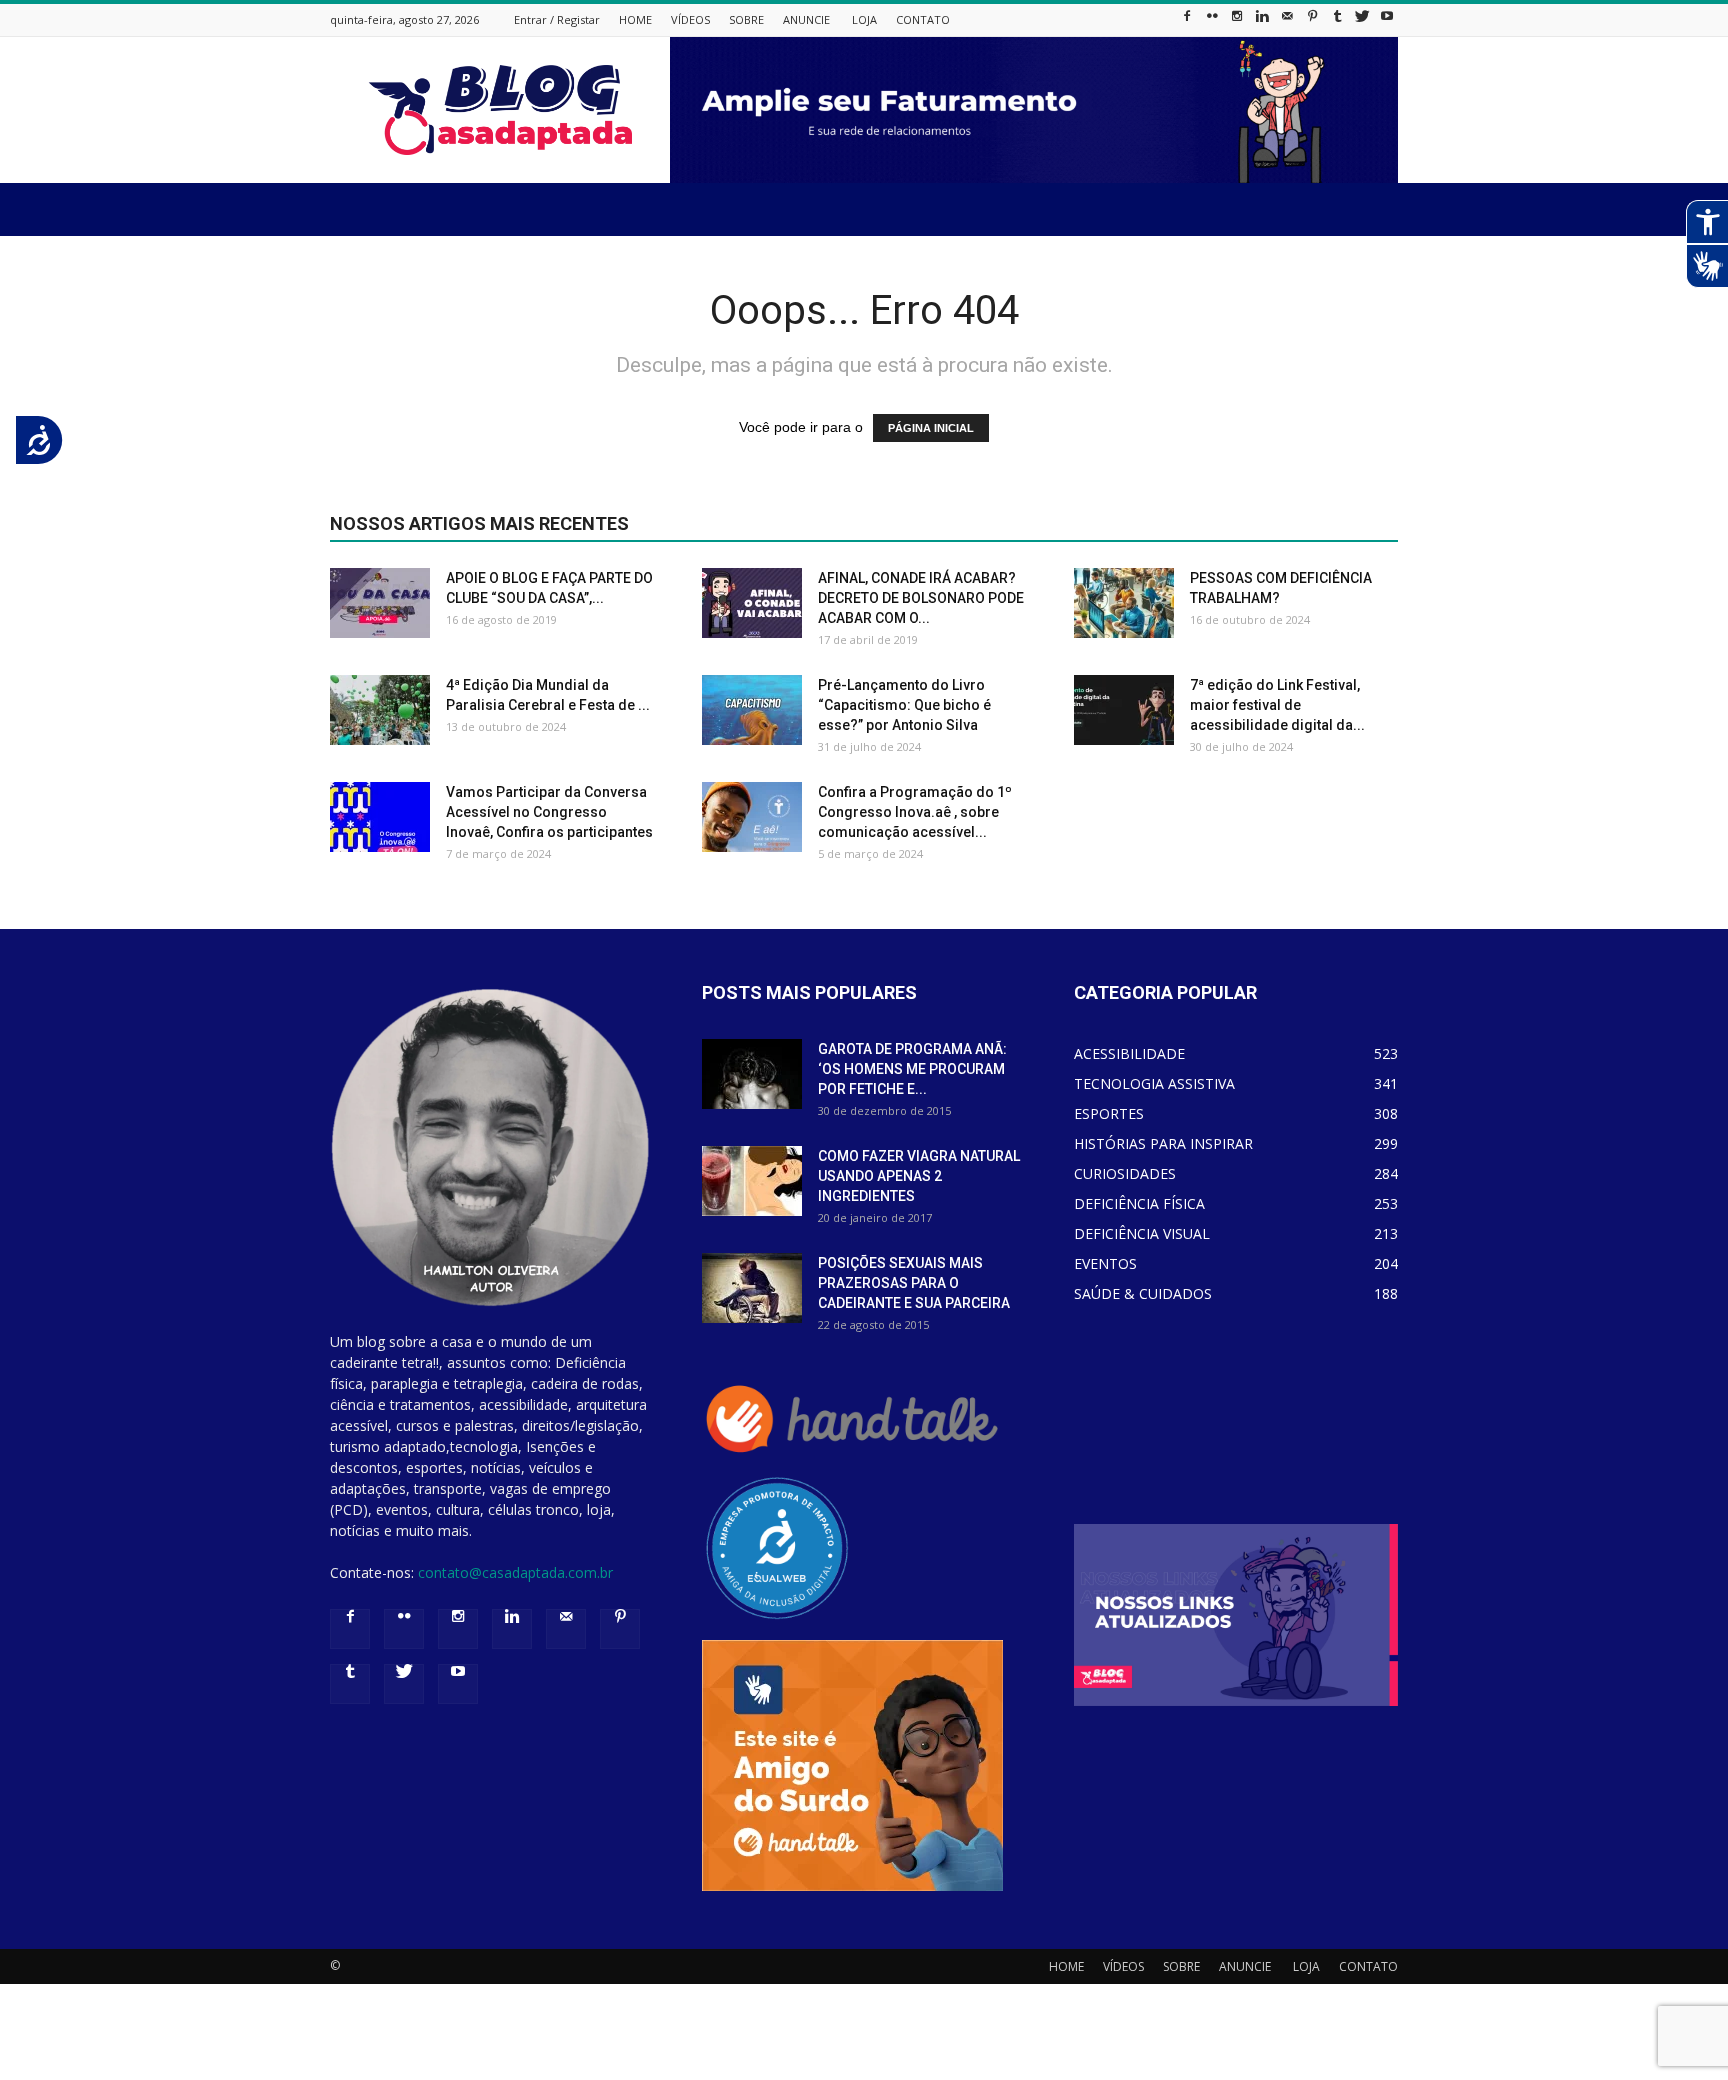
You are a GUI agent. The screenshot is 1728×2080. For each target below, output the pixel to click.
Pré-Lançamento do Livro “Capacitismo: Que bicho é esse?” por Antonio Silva (904, 705)
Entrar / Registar (557, 19)
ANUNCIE (806, 19)
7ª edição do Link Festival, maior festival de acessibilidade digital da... (1277, 705)
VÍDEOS (690, 19)
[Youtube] (1387, 22)
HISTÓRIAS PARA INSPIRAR (1163, 1143)
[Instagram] (1237, 22)
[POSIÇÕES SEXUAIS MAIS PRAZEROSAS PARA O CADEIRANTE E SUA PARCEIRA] (752, 1288)
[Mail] (1287, 22)
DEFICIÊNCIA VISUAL (1142, 1233)
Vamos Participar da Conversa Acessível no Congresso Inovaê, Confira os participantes (549, 812)
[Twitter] (1362, 22)
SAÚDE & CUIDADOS (1143, 1293)
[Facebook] (1187, 22)
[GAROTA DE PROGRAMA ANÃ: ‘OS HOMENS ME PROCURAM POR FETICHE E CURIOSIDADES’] (752, 1074)
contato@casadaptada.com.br (515, 1572)
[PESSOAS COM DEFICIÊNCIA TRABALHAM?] (1124, 603)
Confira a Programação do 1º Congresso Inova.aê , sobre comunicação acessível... (915, 812)
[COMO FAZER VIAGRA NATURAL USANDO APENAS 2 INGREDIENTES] (752, 1181)
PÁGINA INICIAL (931, 428)
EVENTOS (1105, 1263)
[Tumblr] (1337, 22)
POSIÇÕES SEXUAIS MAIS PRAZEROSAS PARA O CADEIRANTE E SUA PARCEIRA (914, 1283)
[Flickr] (1212, 22)
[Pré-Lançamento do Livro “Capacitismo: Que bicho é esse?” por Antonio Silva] (752, 710)
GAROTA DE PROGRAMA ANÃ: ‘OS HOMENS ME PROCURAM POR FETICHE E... (912, 1069)
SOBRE (746, 19)
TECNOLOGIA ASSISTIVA (1154, 1083)
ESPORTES (1109, 1113)
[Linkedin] (1262, 22)
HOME (635, 19)
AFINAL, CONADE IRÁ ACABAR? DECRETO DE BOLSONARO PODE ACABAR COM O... (921, 598)
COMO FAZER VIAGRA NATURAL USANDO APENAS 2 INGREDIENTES (919, 1176)
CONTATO (923, 19)
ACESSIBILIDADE (1129, 1053)
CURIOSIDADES (1125, 1173)
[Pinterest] (1312, 22)
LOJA (864, 19)
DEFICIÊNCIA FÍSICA (1139, 1203)
